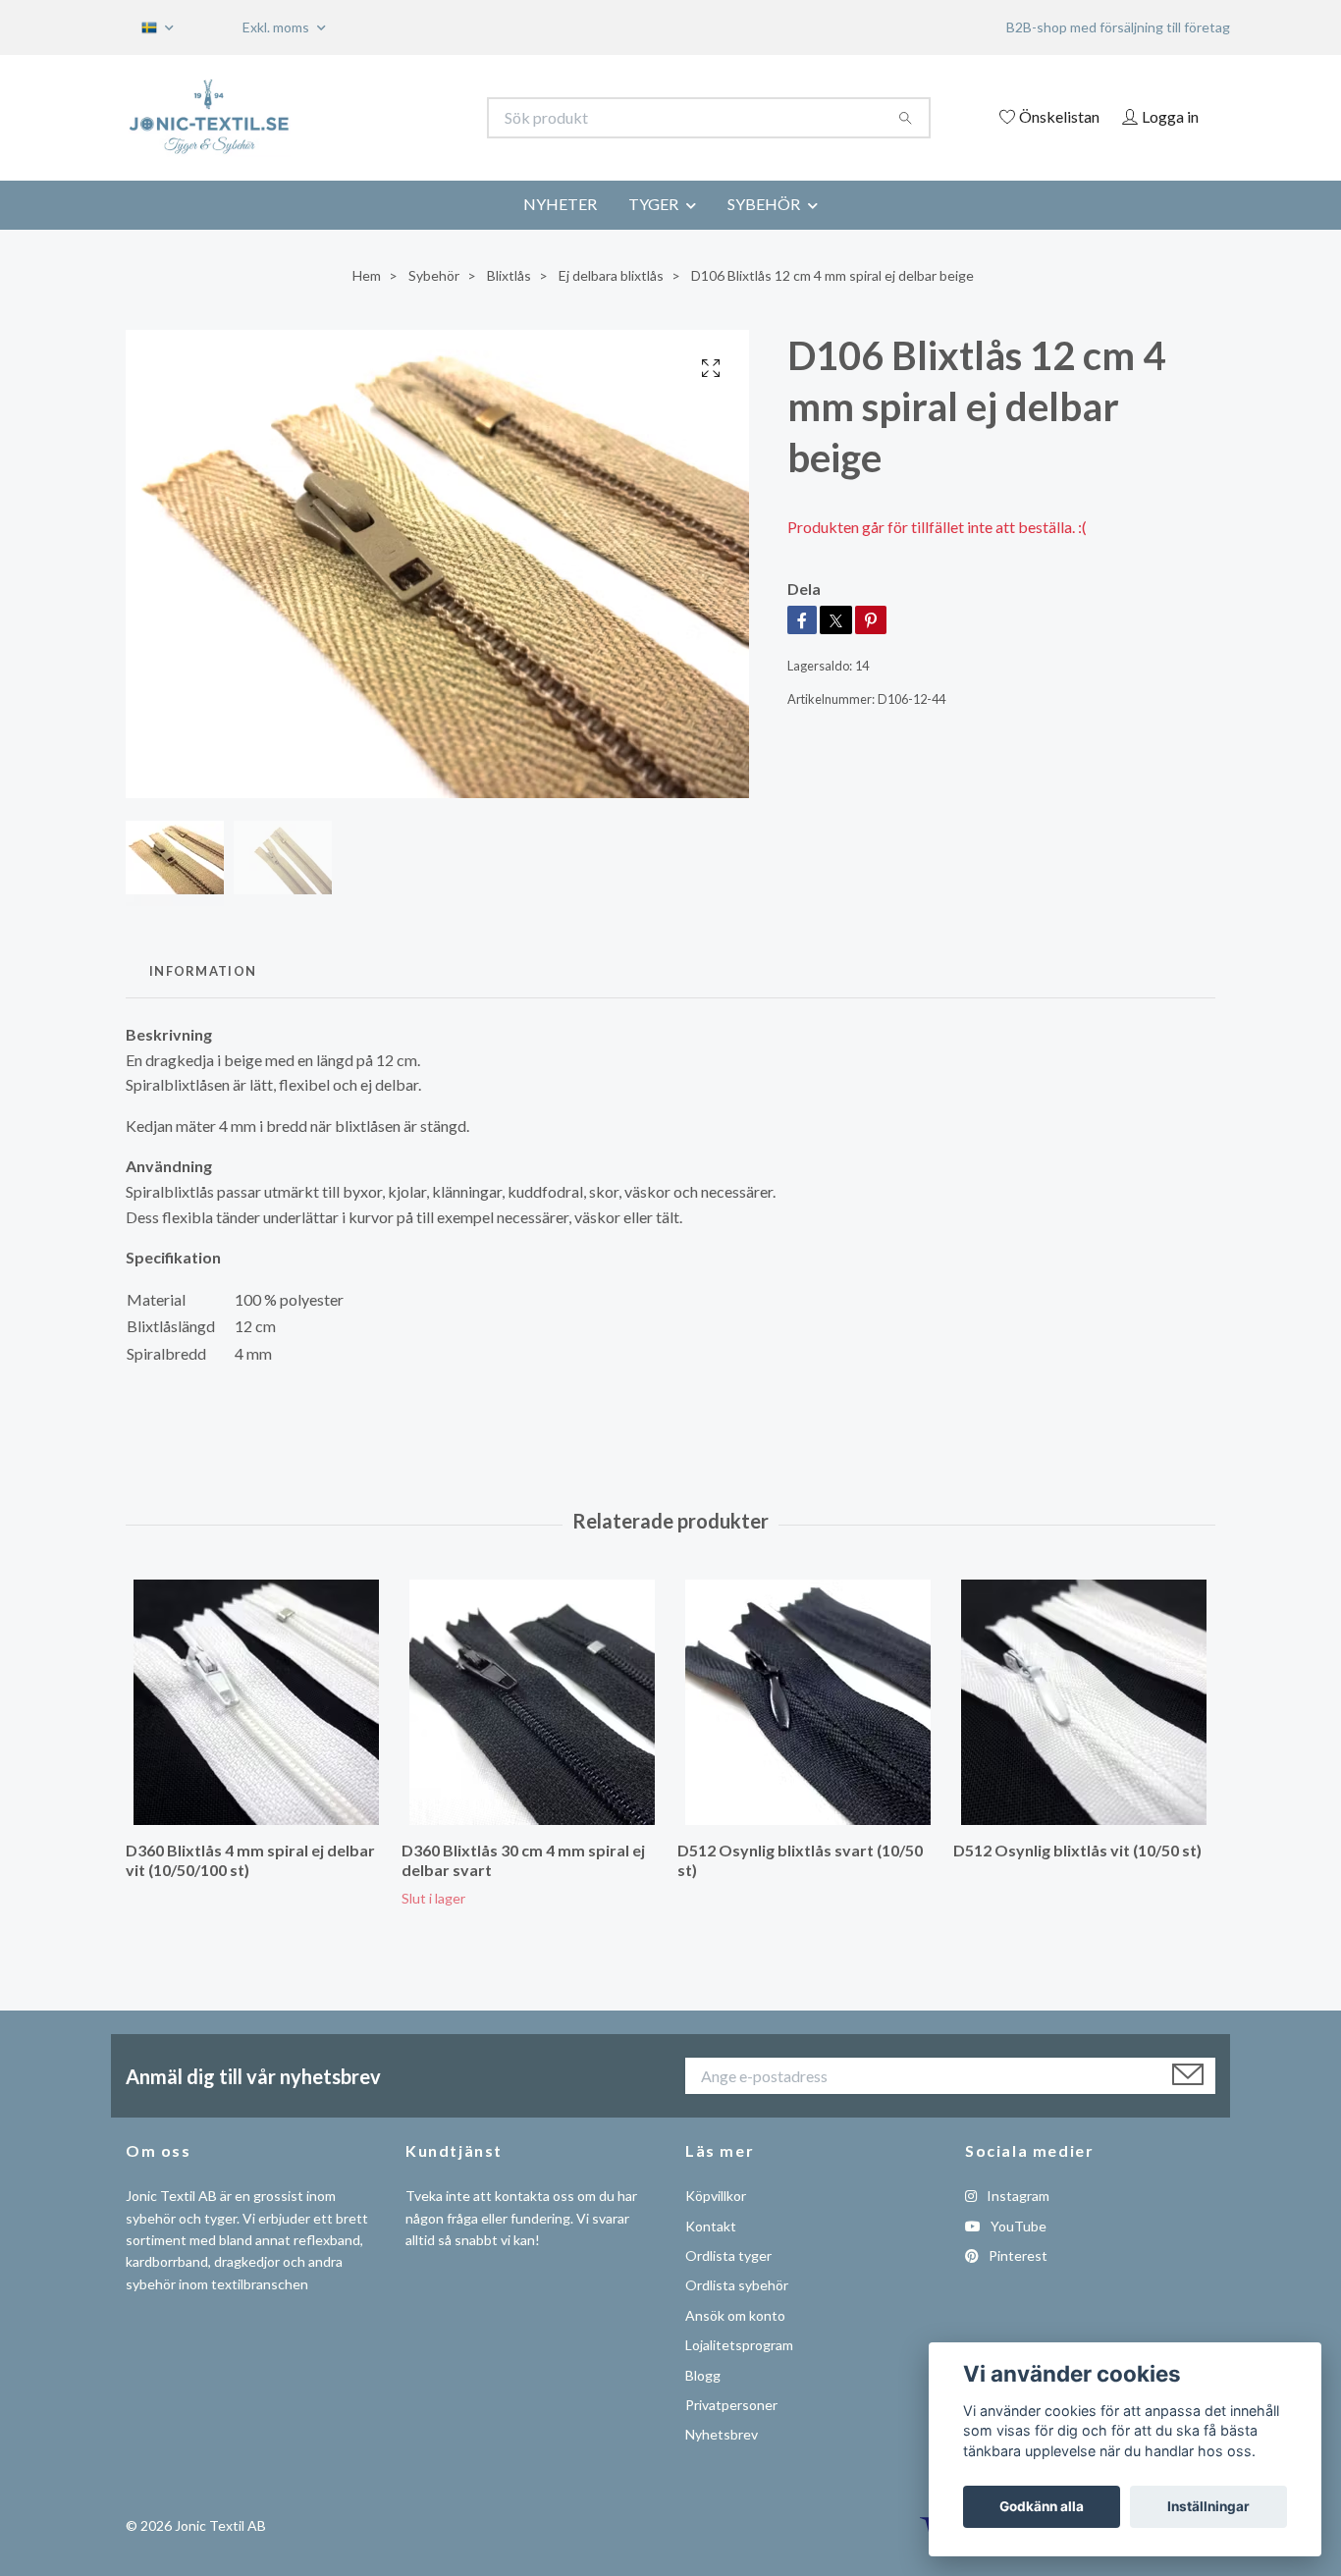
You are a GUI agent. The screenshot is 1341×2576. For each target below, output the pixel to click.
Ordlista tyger (728, 2255)
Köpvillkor (716, 2196)
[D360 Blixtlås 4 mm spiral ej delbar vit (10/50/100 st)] (256, 1702)
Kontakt (711, 2226)
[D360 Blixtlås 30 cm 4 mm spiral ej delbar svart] (532, 1702)
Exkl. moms (277, 27)
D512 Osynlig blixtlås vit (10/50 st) (1077, 1850)
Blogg (703, 2375)
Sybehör (434, 275)
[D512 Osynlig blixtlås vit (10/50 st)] (1084, 1702)
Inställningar (1208, 2506)
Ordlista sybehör (737, 2285)
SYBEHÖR (764, 204)
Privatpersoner (731, 2405)
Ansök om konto (735, 2315)
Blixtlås (509, 275)
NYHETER (560, 204)
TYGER (653, 204)
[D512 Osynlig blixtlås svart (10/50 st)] (808, 1702)
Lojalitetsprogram (739, 2345)
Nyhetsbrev (722, 2434)
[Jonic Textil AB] (399, 118)
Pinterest (1017, 2255)
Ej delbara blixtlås (611, 275)
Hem (367, 275)
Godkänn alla (1042, 2506)
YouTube (1017, 2226)
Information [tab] (203, 971)
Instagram (1017, 2196)
